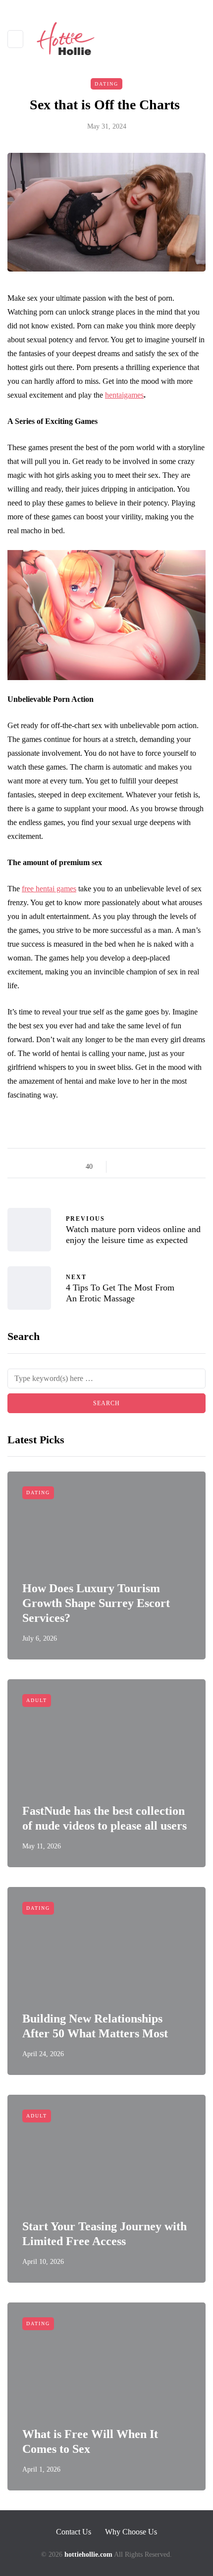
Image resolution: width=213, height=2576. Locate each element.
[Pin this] (172, 1167)
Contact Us (74, 2532)
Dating (106, 84)
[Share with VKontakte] (185, 1167)
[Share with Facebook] (123, 1167)
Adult (37, 1700)
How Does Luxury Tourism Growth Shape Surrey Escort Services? (96, 1603)
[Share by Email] (197, 1167)
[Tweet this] (135, 1167)
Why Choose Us (131, 2532)
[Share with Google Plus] (147, 1167)
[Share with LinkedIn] (160, 1167)
